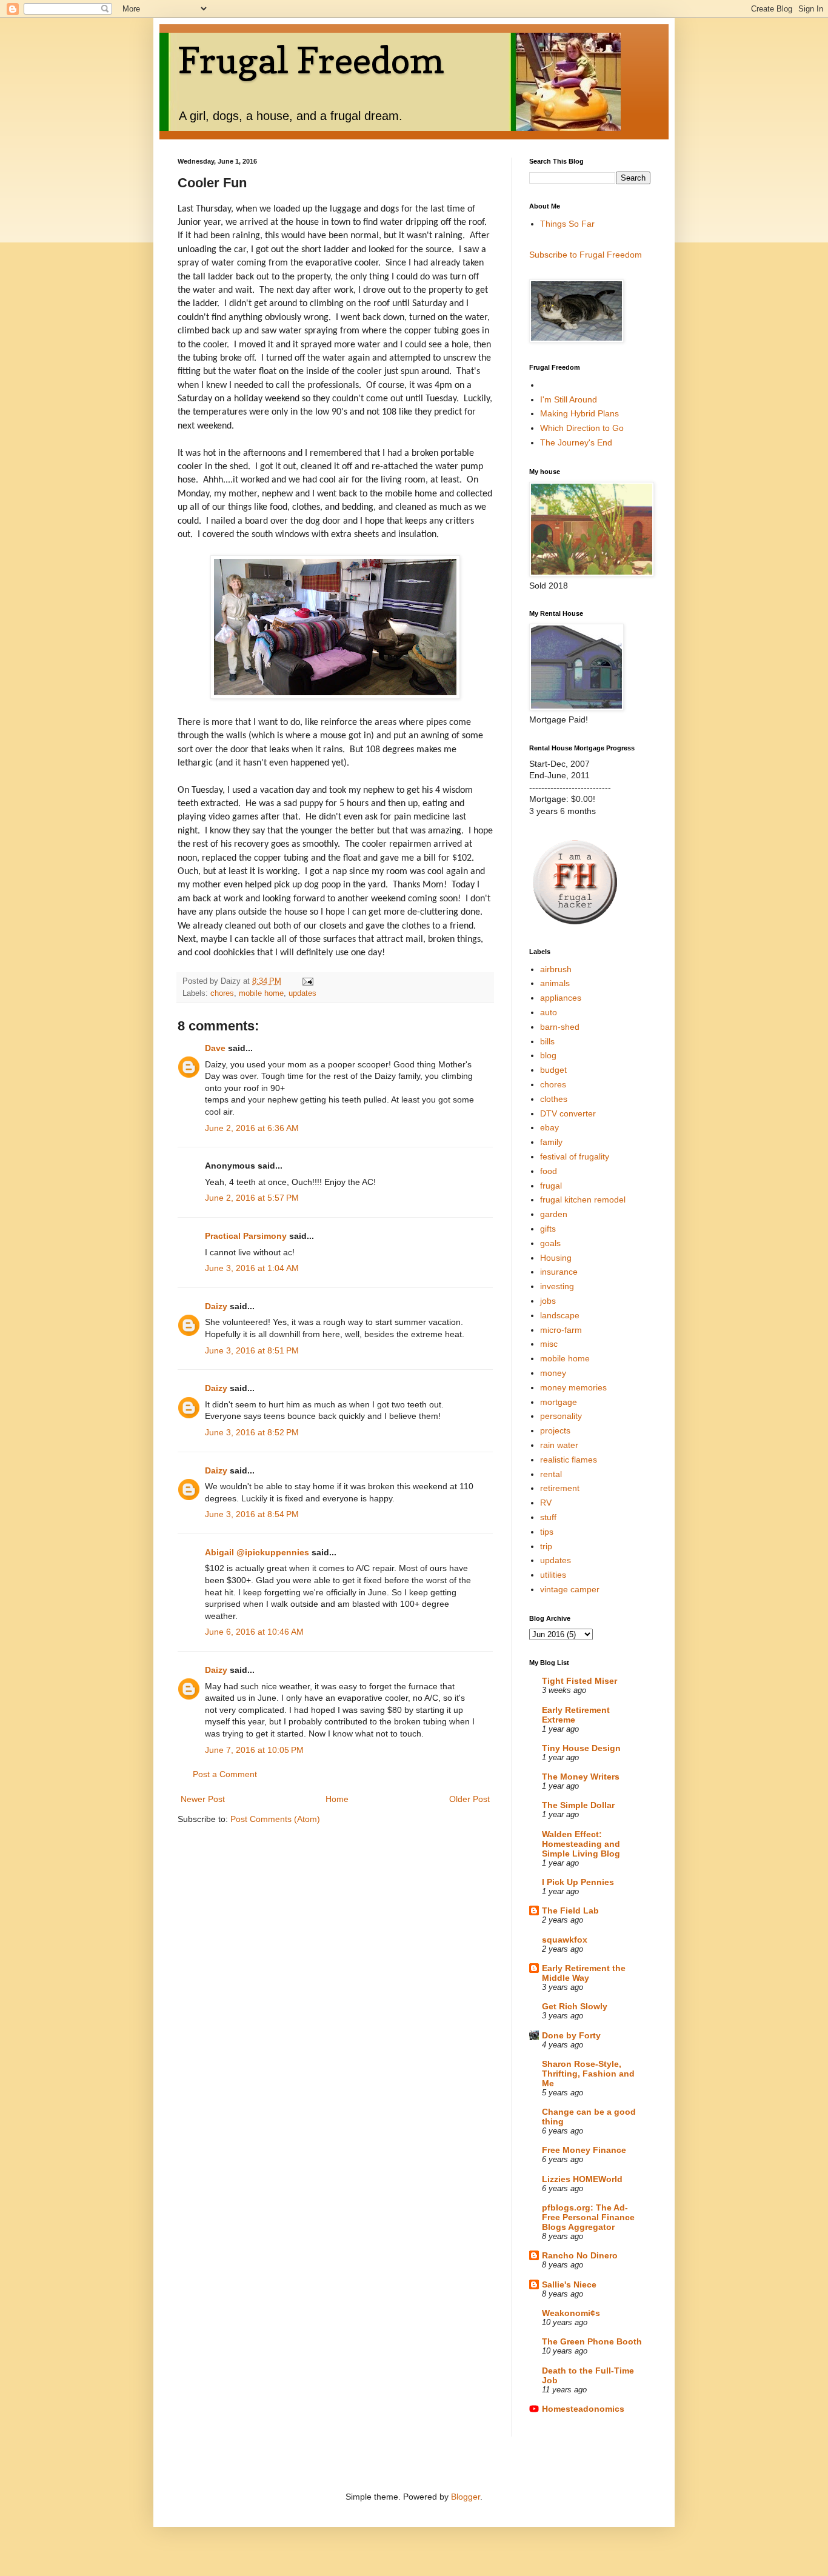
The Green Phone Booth (592, 2341)
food (549, 1171)
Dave (215, 1048)
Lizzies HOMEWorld (582, 2179)
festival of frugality (575, 1156)
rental (551, 1474)
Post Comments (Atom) (275, 1819)
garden (554, 1214)
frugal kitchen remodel (583, 1200)
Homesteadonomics (583, 2409)
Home (337, 1799)
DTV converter (568, 1113)
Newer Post (203, 1799)
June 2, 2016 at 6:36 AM (252, 1128)
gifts (548, 1229)
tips (547, 1532)
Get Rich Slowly (575, 2006)
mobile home (261, 993)
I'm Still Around (569, 399)
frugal (551, 1186)
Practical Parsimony (246, 1236)
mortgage (559, 1402)
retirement (560, 1488)
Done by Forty (571, 2035)
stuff (548, 1517)
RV (546, 1503)
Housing (556, 1258)
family (551, 1142)
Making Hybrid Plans (579, 413)
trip (546, 1546)
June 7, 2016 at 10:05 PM (254, 1750)
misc (549, 1344)
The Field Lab (570, 1910)
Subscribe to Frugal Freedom (586, 255)
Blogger (466, 2497)
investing (557, 1286)
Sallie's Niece (569, 2284)
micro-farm (561, 1330)
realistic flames (569, 1460)
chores (222, 993)
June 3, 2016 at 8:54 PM (252, 1514)
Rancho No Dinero (580, 2255)
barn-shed (560, 1027)
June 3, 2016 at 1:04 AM (252, 1268)
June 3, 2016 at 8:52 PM (252, 1432)
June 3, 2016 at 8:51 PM (252, 1350)
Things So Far (567, 224)
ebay (549, 1127)
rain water (559, 1445)
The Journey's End (576, 442)
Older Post (469, 1799)
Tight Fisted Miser (579, 1681)
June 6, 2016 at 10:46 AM (254, 1632)
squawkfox (565, 1940)
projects (555, 1430)
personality (561, 1416)
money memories (573, 1387)
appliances (561, 998)
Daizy (216, 1306)
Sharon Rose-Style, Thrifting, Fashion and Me (588, 2074)
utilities (553, 1575)
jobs (548, 1301)
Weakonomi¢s (571, 2313)
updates (302, 993)
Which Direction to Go (582, 428)
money (553, 1373)
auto (549, 1012)
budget (553, 1070)
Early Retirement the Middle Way (584, 1973)
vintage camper (570, 1589)
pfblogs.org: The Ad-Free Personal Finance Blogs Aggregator (588, 2217)
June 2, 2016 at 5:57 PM (252, 1198)
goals (550, 1243)
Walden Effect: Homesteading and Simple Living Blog (581, 1844)
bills (547, 1041)
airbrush (556, 969)
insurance (559, 1272)
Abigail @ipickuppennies (257, 1552)
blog (548, 1055)
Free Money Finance (584, 2150)
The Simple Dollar (578, 1805)
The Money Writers (581, 1777)
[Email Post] (307, 981)
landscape (560, 1315)
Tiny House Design (581, 1748)
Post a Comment (225, 1774)
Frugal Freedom (311, 60)
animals (555, 983)
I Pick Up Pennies (578, 1882)
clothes (554, 1099)
